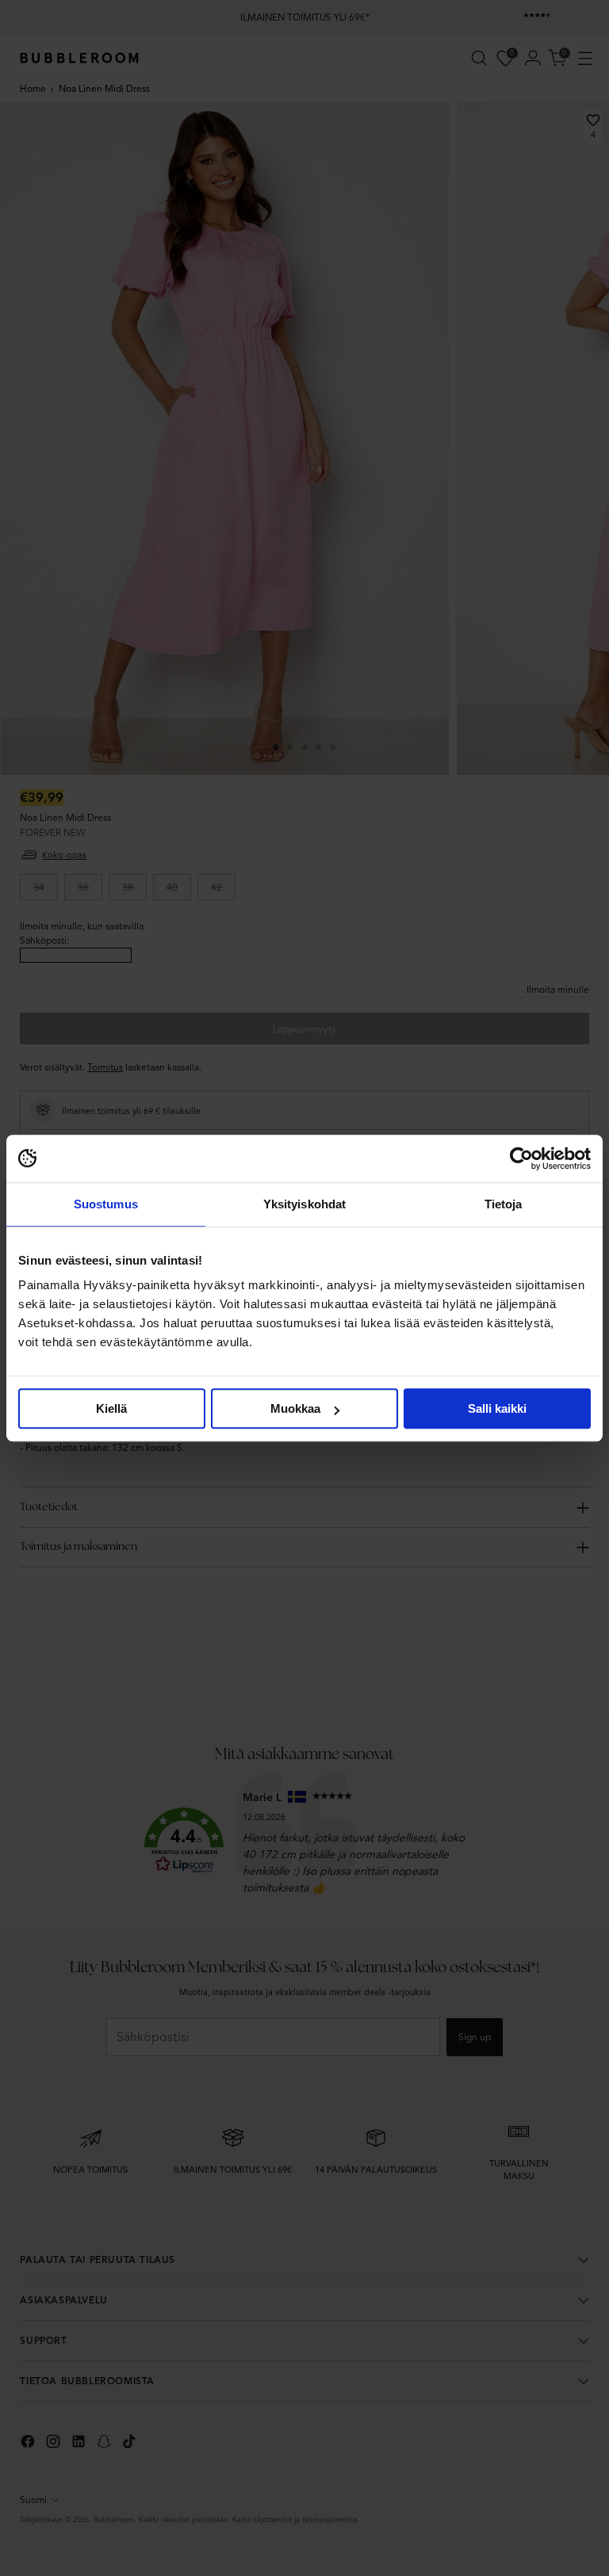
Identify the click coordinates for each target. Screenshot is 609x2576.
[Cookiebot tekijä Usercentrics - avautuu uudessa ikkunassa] (521, 1158)
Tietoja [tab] (504, 1204)
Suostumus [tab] (106, 1204)
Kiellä (111, 1408)
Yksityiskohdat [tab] (304, 1204)
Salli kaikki (497, 1408)
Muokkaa (295, 1408)
